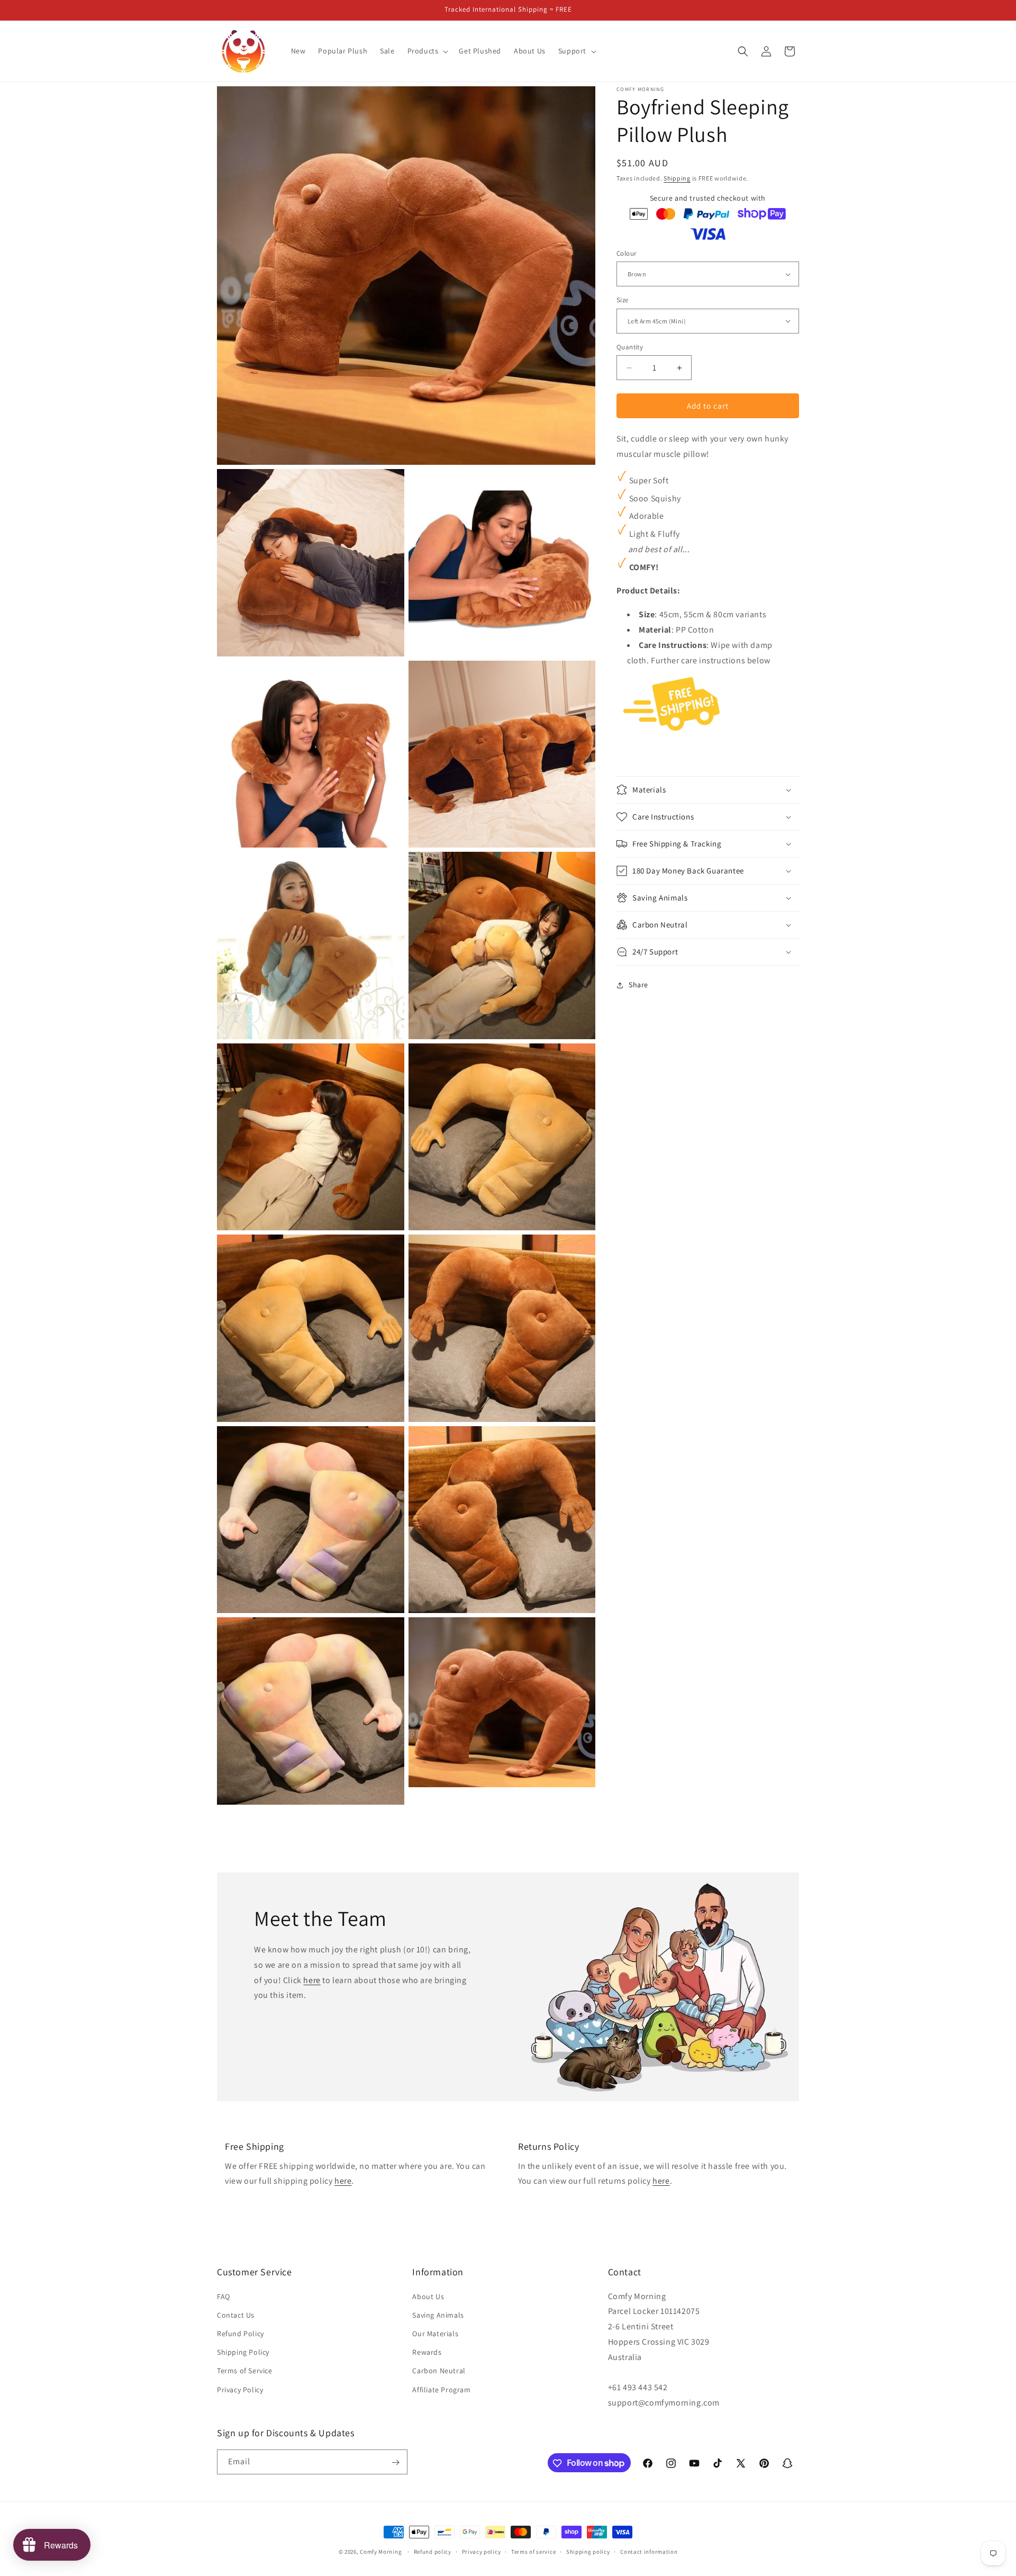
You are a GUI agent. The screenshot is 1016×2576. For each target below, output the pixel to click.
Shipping (677, 178)
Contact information (649, 2551)
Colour (626, 253)
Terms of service (533, 2551)
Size (623, 300)
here (312, 1980)
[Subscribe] (395, 2462)
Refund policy (433, 2551)
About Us (428, 2296)
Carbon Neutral (439, 2371)
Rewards (427, 2352)
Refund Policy (241, 2334)
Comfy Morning (381, 2552)
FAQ (224, 2296)
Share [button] (638, 985)
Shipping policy (588, 2551)
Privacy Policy (240, 2390)
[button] (427, 51)
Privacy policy (482, 2551)
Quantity (630, 347)
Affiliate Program (441, 2390)
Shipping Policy (243, 2352)
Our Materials (435, 2334)
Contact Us (236, 2315)
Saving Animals (438, 2315)
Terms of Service (245, 2371)
